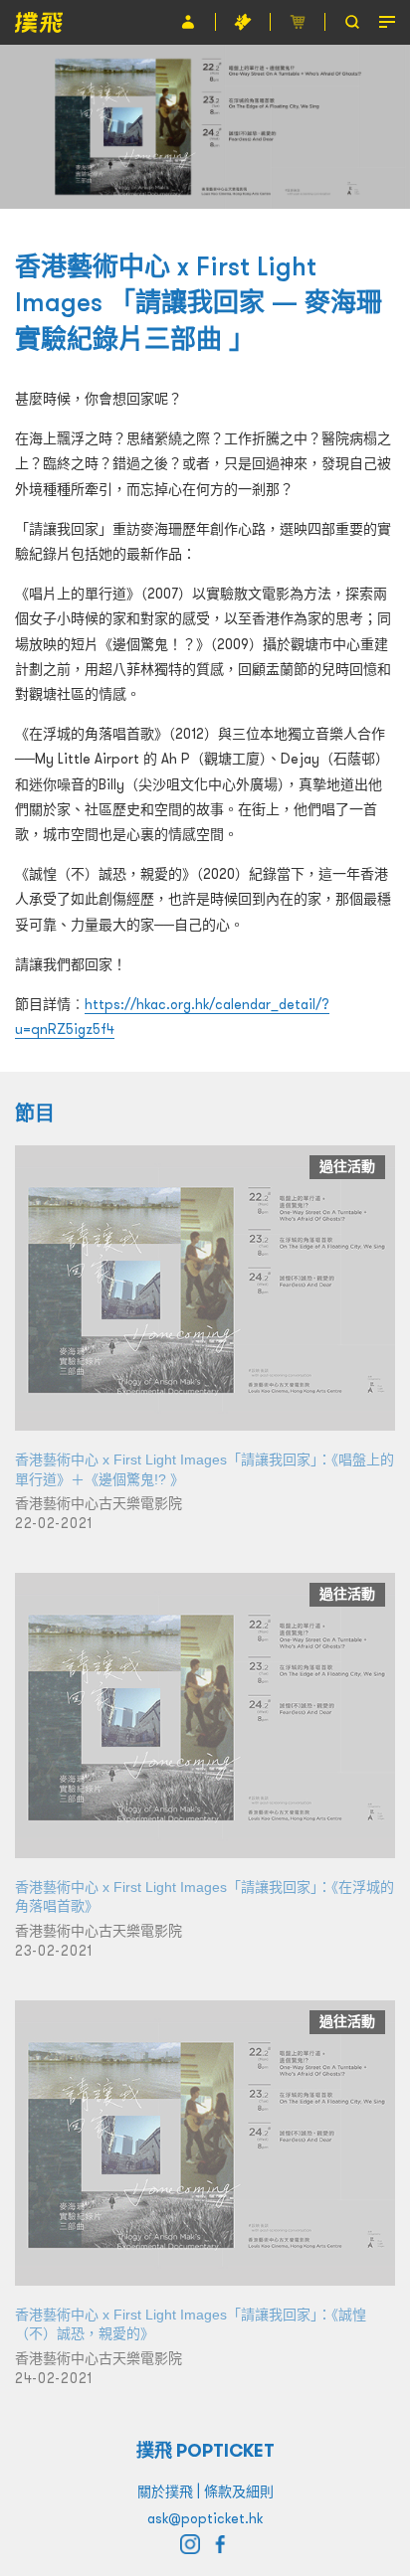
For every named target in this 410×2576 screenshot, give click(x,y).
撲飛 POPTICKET (205, 2450)
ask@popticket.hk (205, 2518)
